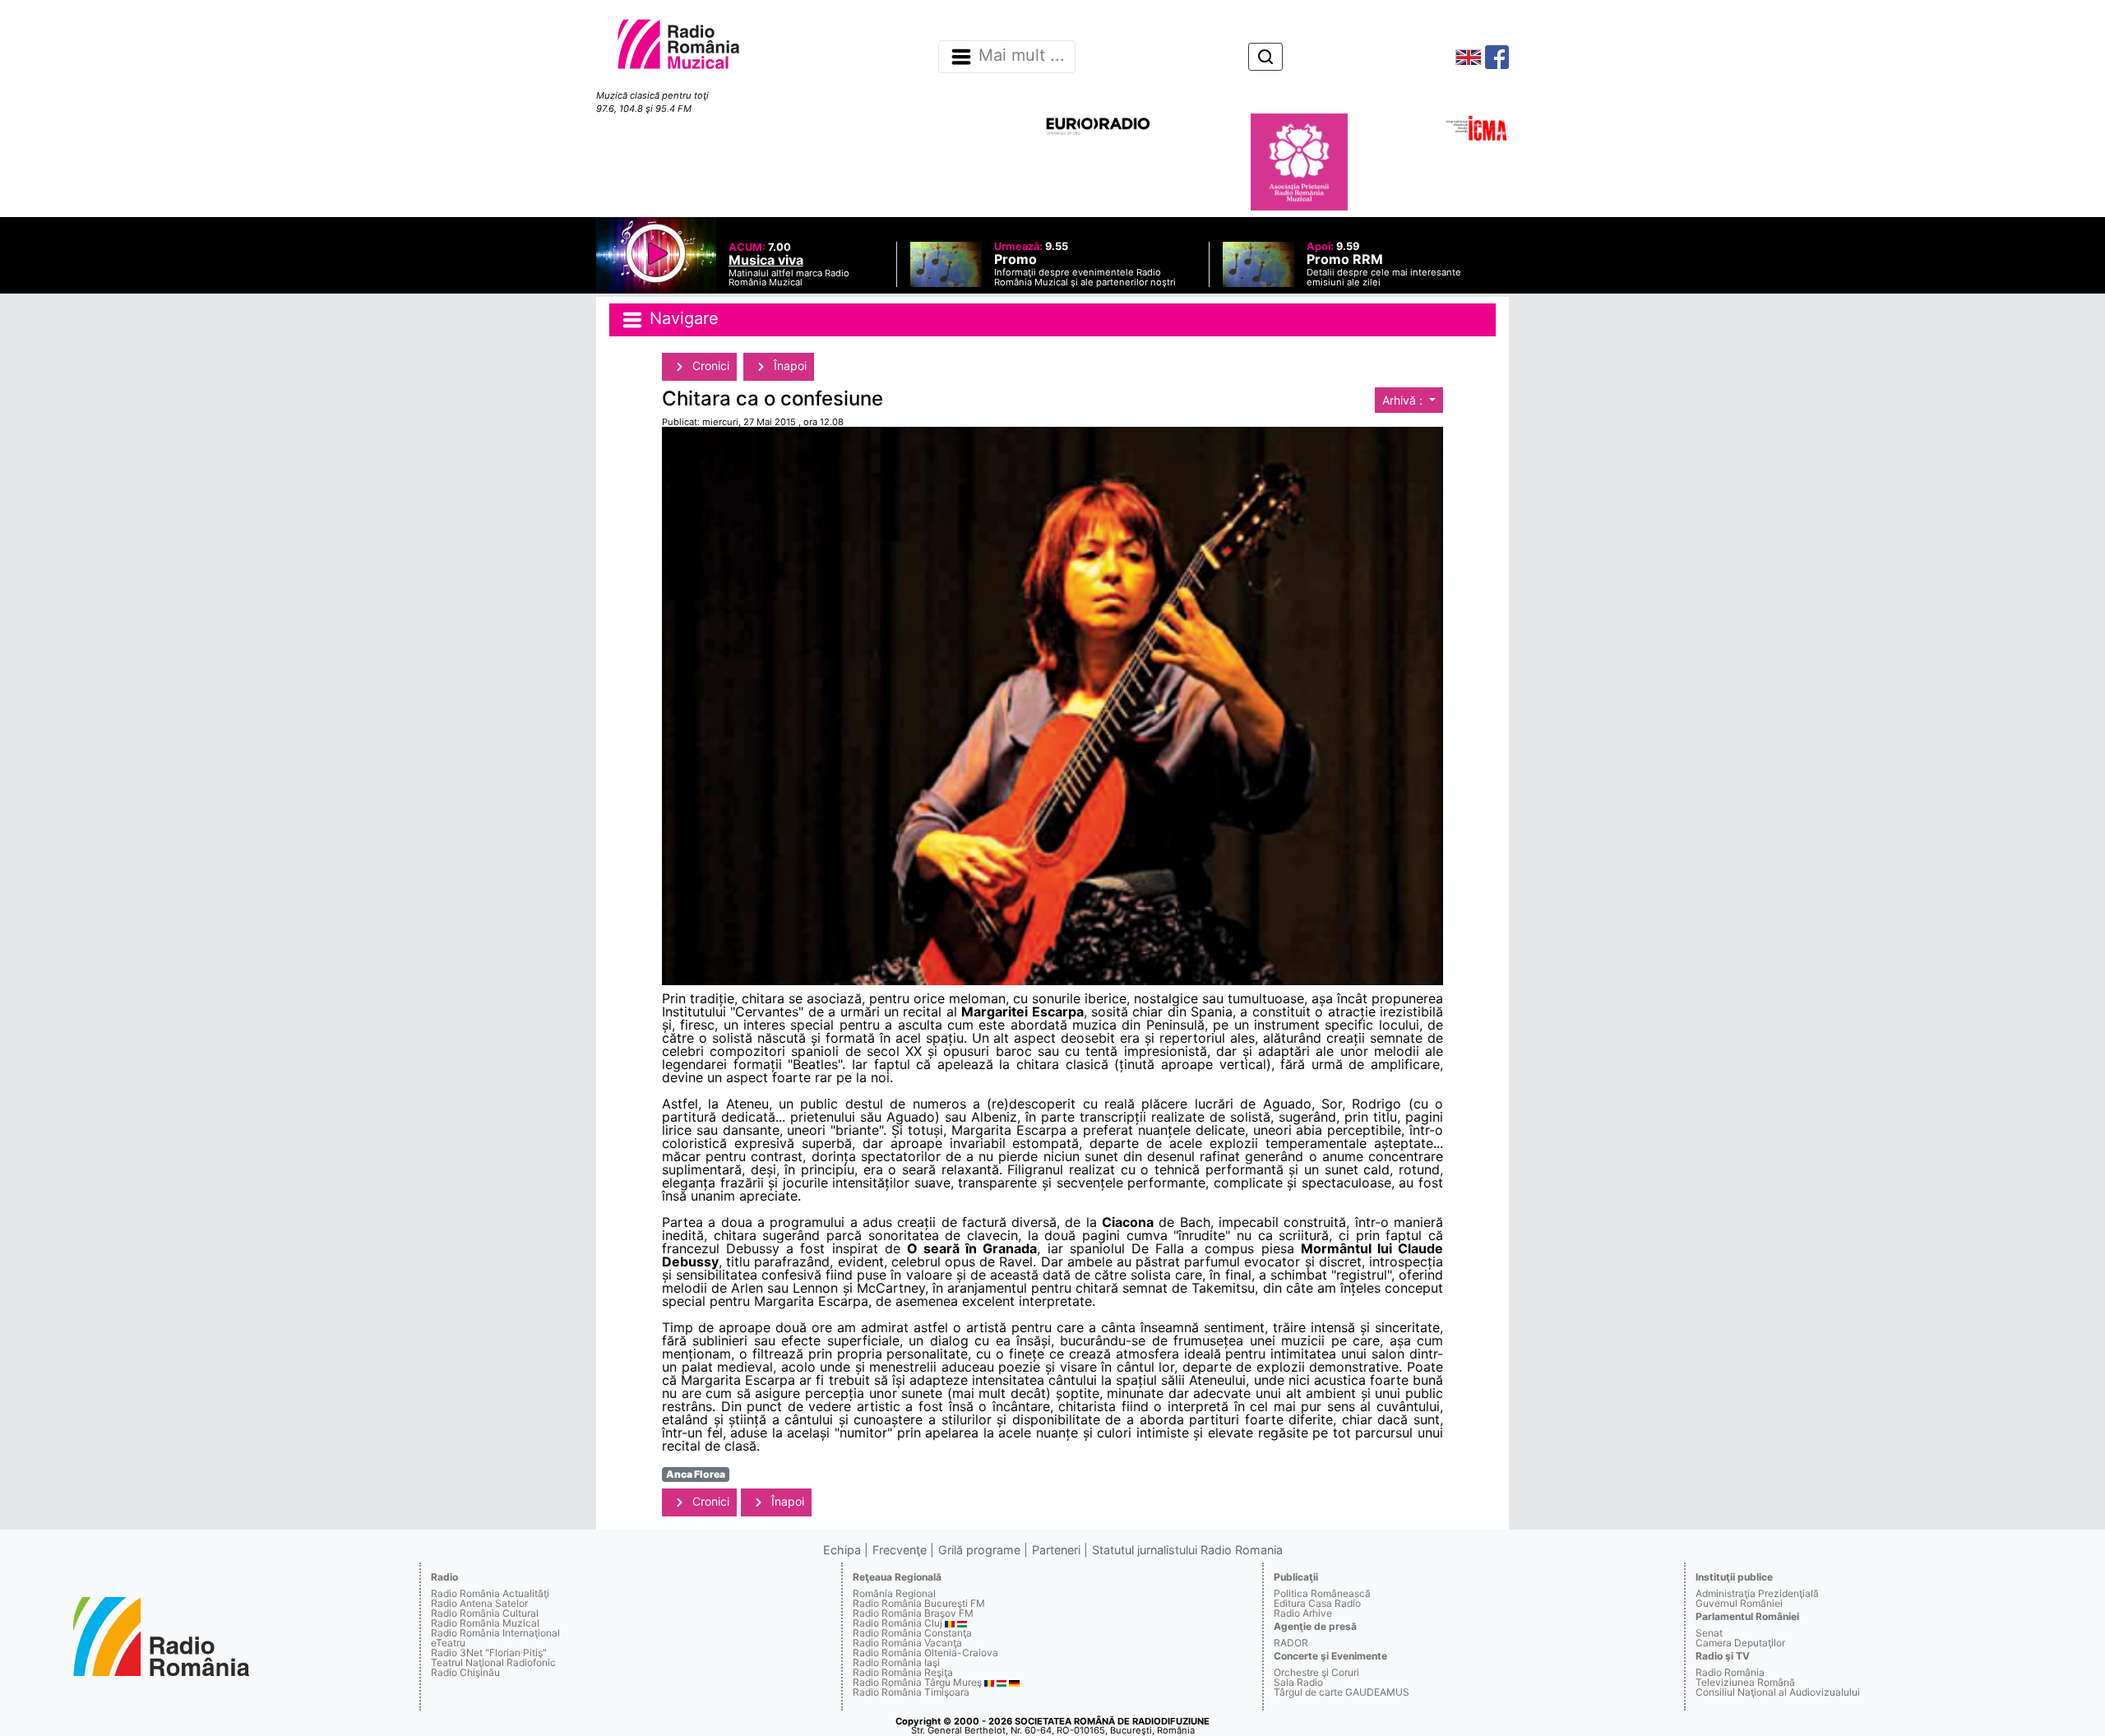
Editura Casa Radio (1317, 1603)
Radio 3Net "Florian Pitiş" (489, 1653)
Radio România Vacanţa (907, 1643)
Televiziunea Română (1745, 1682)
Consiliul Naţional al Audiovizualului (1778, 1692)
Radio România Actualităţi (490, 1593)
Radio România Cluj (898, 1623)
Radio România (1730, 1672)
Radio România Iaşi (896, 1662)
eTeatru (448, 1643)
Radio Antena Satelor (479, 1603)
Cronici (709, 366)
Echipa (842, 1550)
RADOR (1291, 1643)
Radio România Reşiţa (903, 1672)
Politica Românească (1322, 1593)
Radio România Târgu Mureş (917, 1682)
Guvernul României (1739, 1603)
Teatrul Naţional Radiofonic (493, 1662)
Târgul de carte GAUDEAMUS (1342, 1692)
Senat (1709, 1633)
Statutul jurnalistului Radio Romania (1187, 1550)
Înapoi (789, 366)
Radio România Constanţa (912, 1633)
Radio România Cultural (485, 1613)
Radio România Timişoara (911, 1692)
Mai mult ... (1022, 56)
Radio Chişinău (465, 1672)
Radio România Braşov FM (913, 1613)
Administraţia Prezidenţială (1757, 1593)
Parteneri (1056, 1550)
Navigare (682, 318)
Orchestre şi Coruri (1316, 1672)
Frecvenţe (900, 1550)
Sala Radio (1298, 1682)
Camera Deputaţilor (1740, 1643)
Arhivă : (1404, 400)
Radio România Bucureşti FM (919, 1603)
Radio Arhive (1303, 1613)
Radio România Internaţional (495, 1633)
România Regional (894, 1593)
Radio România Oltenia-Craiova (925, 1653)
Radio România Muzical (485, 1623)
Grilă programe (979, 1550)
